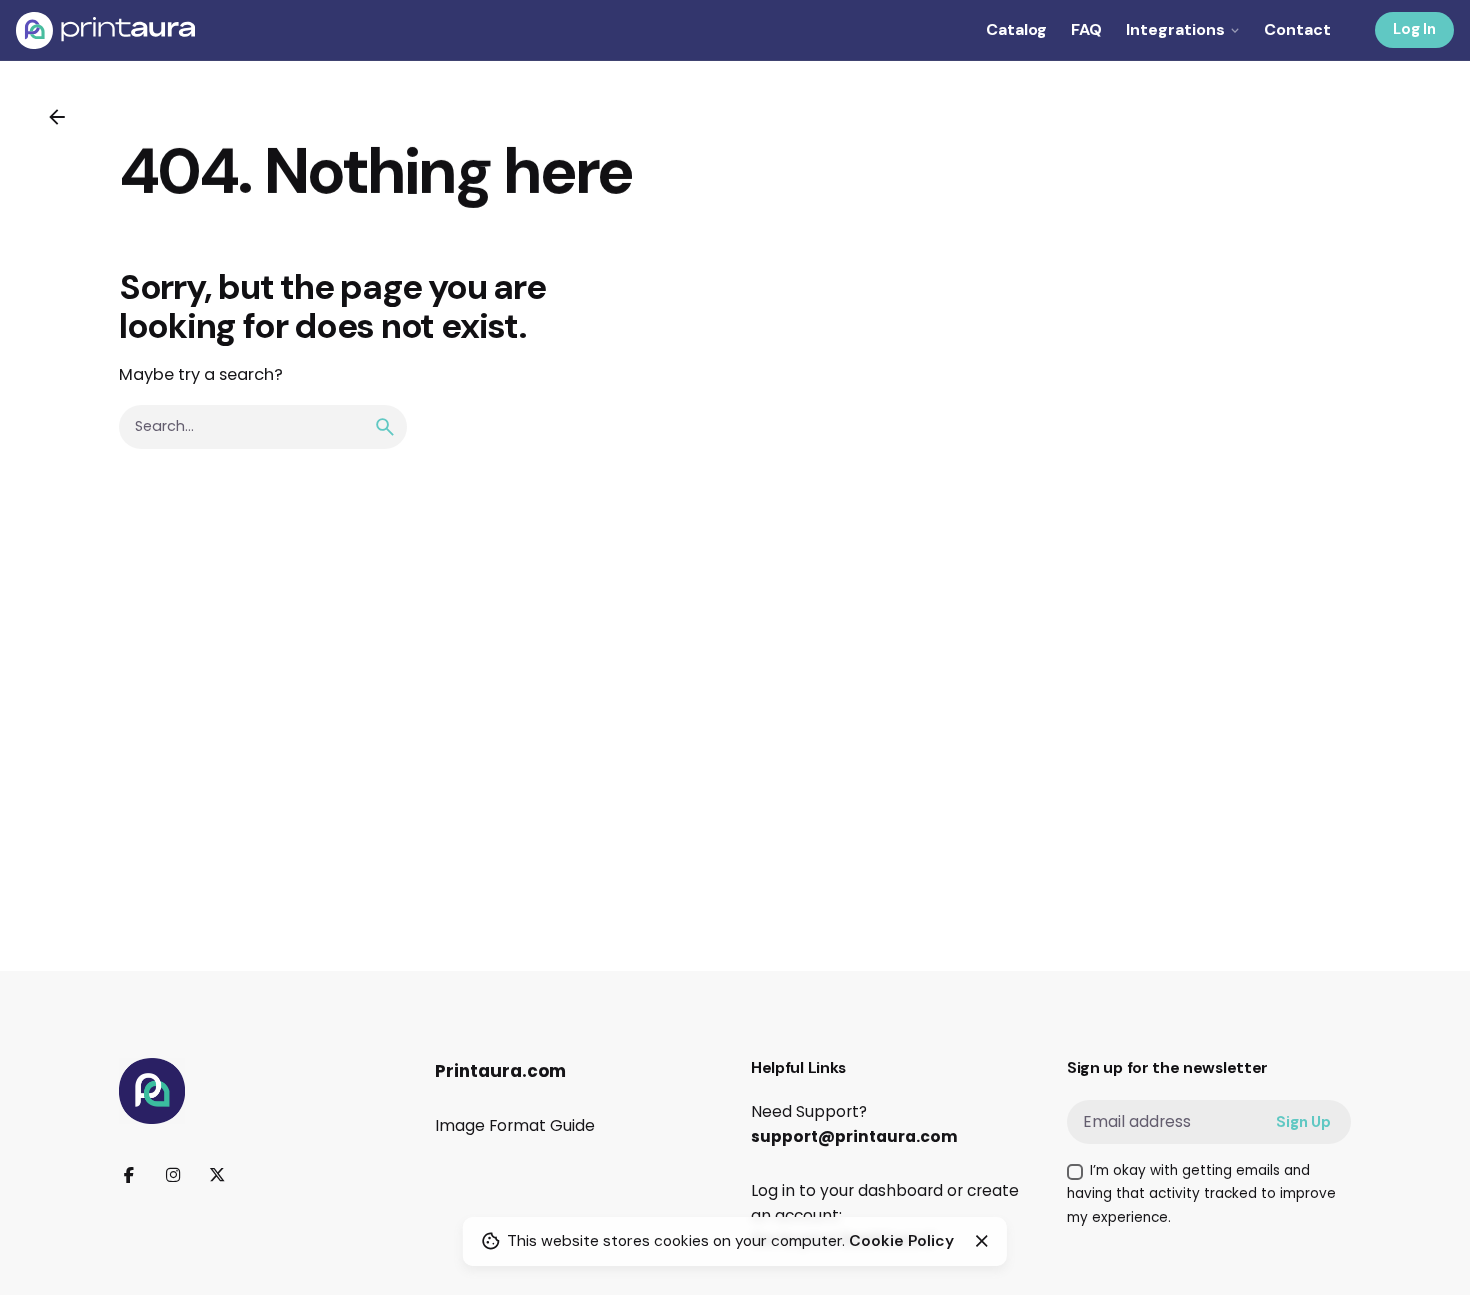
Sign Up (1303, 1122)
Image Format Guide (515, 1125)
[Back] (57, 117)
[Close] (982, 1241)
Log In (1414, 29)
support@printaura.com (854, 1136)
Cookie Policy (901, 1241)
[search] (385, 427)
